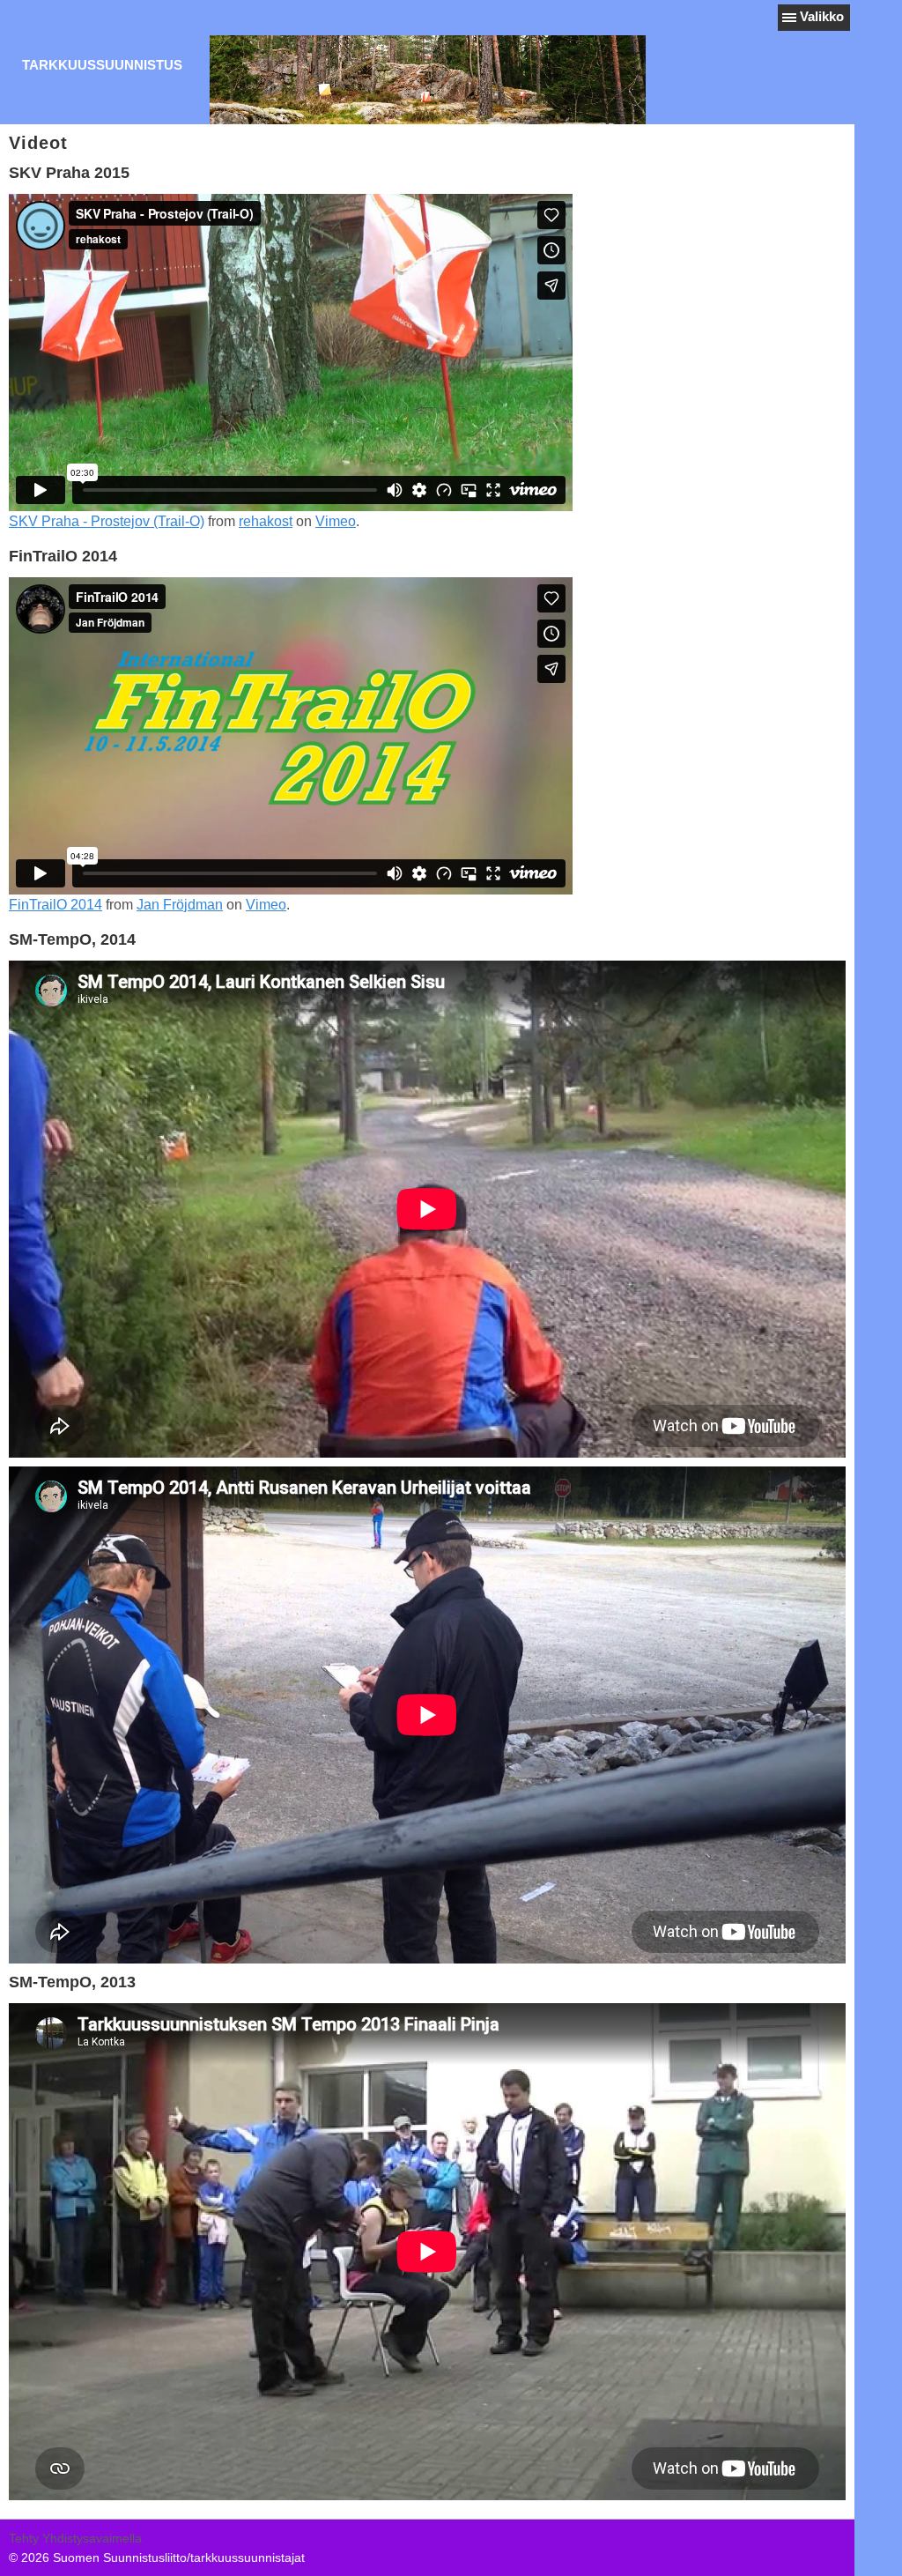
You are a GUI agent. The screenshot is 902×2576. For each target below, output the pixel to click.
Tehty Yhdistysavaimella (75, 2538)
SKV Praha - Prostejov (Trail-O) (107, 521)
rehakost (266, 521)
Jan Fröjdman (180, 905)
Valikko (822, 16)
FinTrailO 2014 (55, 905)
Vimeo (336, 521)
